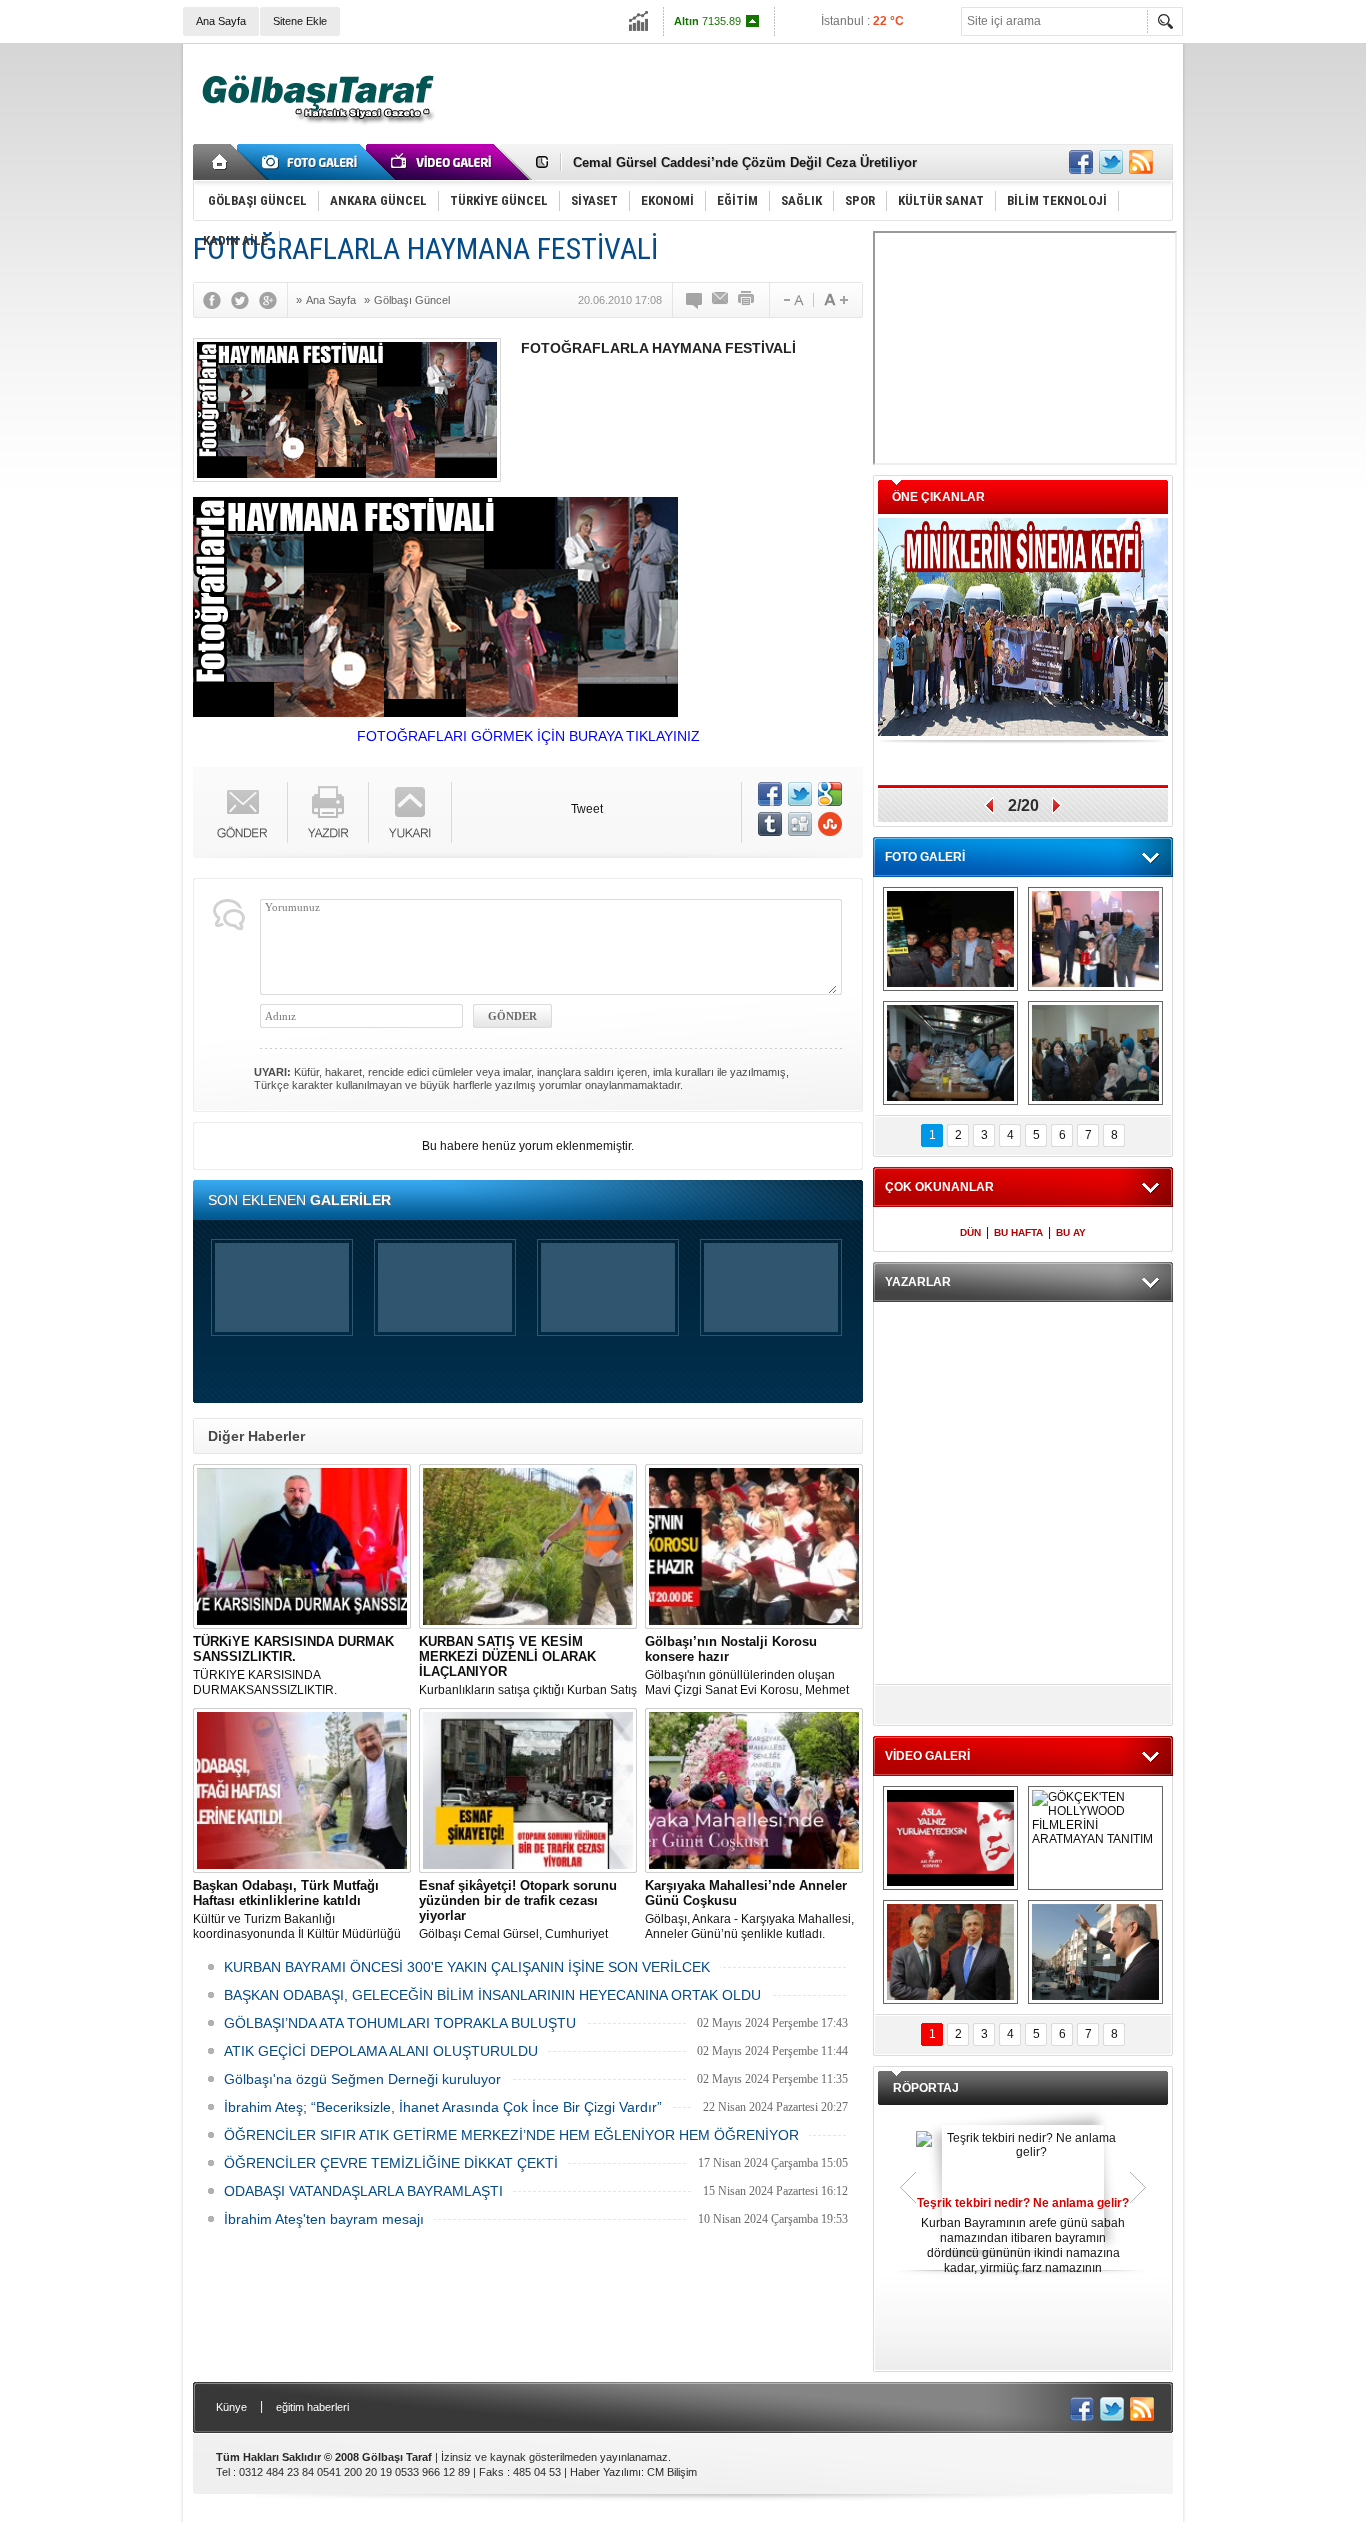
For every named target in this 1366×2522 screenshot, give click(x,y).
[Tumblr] (770, 824)
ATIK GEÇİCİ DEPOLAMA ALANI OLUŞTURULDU (381, 2051)
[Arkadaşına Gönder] (721, 300)
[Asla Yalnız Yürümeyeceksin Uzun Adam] (950, 1838)
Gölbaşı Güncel (412, 300)
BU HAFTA (1018, 1232)
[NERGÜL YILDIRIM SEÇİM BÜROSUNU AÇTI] (1095, 1053)
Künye (231, 2407)
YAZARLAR (918, 1282)
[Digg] (800, 824)
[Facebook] (217, 300)
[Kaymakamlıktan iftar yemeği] (1095, 939)
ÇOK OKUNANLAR (939, 1187)
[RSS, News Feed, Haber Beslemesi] (1141, 162)
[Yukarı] (410, 812)
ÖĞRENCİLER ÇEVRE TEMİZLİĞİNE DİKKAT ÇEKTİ (391, 2163)
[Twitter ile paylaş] (1111, 162)
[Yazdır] (747, 300)
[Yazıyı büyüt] (836, 300)
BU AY (1071, 1232)
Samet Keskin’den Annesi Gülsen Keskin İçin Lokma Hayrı (754, 165)
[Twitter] (245, 300)
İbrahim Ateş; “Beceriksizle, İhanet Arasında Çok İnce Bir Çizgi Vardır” (443, 2107)
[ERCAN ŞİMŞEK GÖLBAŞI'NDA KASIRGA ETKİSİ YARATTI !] (1095, 1952)
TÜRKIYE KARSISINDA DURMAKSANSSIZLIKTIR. (293, 1665)
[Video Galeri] (443, 162)
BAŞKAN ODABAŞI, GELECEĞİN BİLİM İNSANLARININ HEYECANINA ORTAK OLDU (492, 1995)
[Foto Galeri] (313, 162)
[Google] (273, 300)
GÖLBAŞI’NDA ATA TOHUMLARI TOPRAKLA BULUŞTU (400, 2023)
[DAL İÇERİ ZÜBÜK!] (950, 1952)
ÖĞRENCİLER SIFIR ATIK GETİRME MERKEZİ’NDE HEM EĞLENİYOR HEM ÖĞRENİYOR (511, 2135)
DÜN (970, 1232)
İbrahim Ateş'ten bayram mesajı (324, 2219)
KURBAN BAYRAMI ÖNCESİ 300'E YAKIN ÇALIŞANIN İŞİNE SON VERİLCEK (467, 1967)
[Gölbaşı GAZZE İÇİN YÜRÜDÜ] (950, 939)
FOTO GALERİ (925, 857)
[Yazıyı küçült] (792, 300)
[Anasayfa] (220, 162)
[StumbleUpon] (830, 824)
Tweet (587, 809)
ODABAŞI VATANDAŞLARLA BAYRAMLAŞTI (363, 2191)
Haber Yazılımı (605, 2472)
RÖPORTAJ (926, 2088)
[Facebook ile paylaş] (1081, 162)
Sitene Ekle (300, 21)
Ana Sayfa (221, 21)
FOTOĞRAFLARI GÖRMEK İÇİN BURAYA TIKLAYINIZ (528, 736)
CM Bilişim (672, 2472)
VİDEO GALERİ (927, 1756)
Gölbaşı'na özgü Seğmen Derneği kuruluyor (362, 2079)
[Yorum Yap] (695, 300)
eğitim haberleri (312, 2407)
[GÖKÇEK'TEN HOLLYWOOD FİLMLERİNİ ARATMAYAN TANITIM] (1095, 1838)
